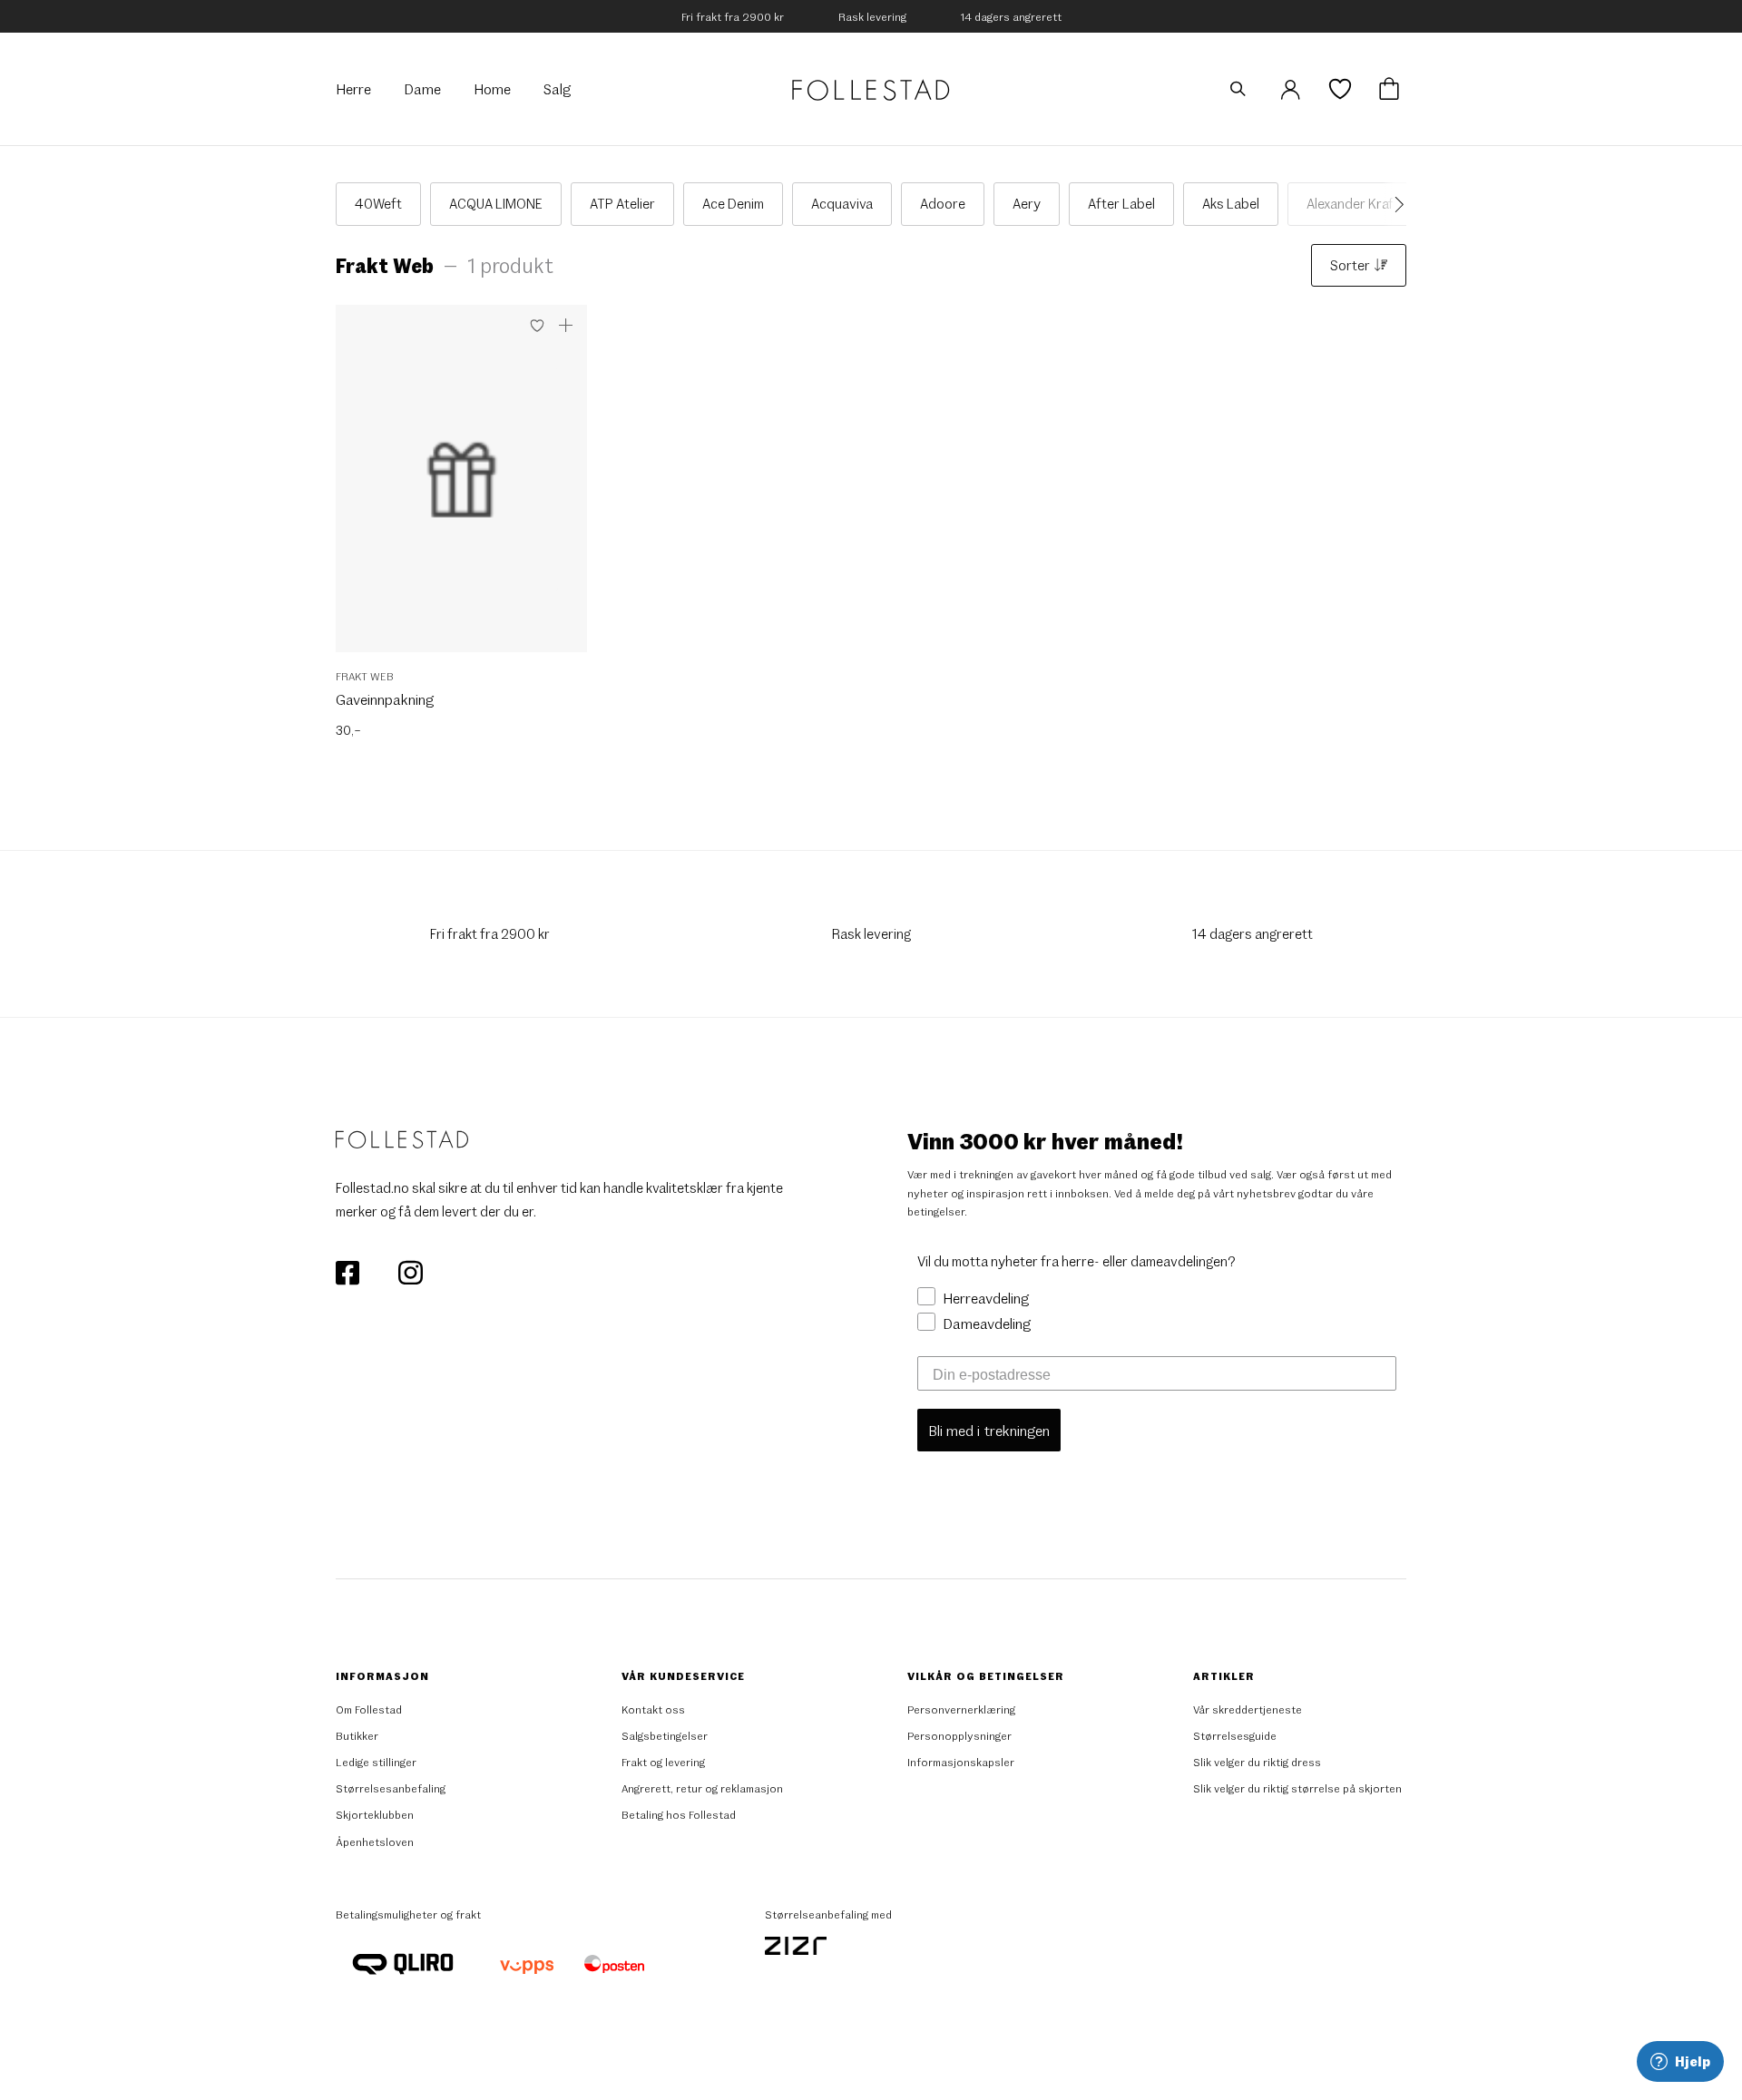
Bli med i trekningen (989, 1430)
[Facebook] (349, 1271)
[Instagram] (410, 1271)
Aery (1027, 203)
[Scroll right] (1395, 204)
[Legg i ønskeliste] (537, 326)
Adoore (943, 203)
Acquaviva (842, 203)
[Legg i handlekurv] (566, 326)
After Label (1121, 203)
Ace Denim (733, 203)
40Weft (378, 203)
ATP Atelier (622, 203)
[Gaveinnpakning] (461, 488)
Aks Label (1231, 203)
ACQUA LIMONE (496, 203)
